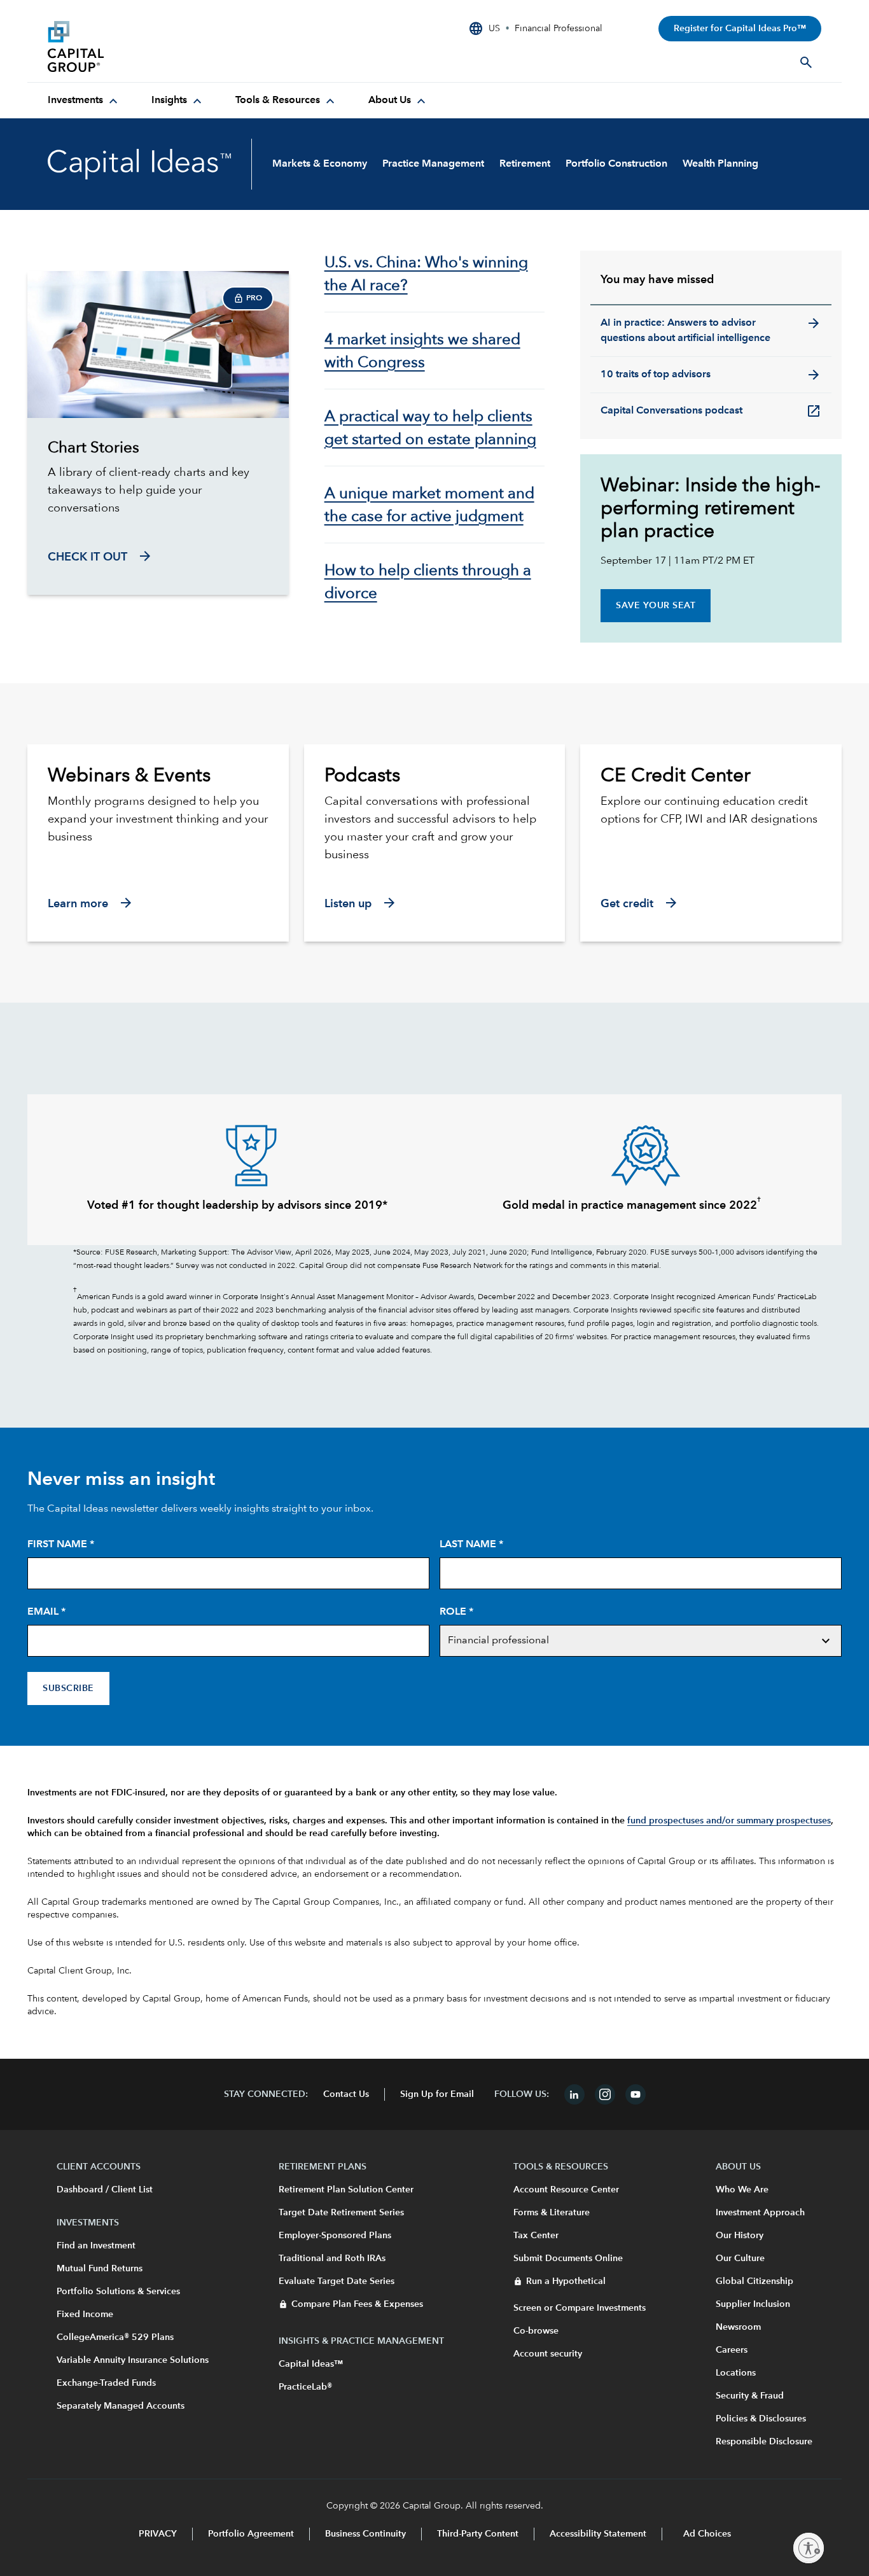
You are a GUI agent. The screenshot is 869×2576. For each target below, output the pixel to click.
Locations (736, 2373)
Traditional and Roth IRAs (332, 2259)
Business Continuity (365, 2534)
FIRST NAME (61, 1545)
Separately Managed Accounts (121, 2406)
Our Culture (740, 2259)
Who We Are (742, 2190)
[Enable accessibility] (809, 2548)
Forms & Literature (552, 2213)
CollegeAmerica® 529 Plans (115, 2337)
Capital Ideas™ (311, 2364)
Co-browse (536, 2331)
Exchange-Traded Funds (106, 2383)
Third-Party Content (478, 2534)
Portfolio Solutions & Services (118, 2292)
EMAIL (46, 1612)
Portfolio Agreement (251, 2534)
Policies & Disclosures (761, 2419)
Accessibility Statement (598, 2534)
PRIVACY (158, 2534)
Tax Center (536, 2236)
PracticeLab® (305, 2387)
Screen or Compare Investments (580, 2308)
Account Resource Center (566, 2190)
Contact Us (346, 2094)
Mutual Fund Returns (100, 2269)
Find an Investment (96, 2246)
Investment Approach (760, 2213)
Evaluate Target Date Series (337, 2281)
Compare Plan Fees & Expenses (357, 2304)
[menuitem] (84, 101)
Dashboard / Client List (105, 2190)
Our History (740, 2236)
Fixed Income (85, 2315)
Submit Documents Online (568, 2259)
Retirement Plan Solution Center (346, 2190)
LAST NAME (471, 1545)
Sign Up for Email (437, 2094)
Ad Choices (706, 2534)
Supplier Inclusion (753, 2304)
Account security (548, 2354)
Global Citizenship (754, 2281)
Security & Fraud (750, 2396)
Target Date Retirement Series (341, 2213)
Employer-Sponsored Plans (335, 2236)
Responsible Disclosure (764, 2442)
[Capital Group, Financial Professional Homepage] (143, 46)
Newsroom (738, 2327)
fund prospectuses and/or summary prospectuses (729, 1821)
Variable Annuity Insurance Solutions (133, 2360)
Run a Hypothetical (566, 2281)
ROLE (456, 1612)
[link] (158, 449)
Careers (732, 2350)
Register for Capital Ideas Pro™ (740, 29)
